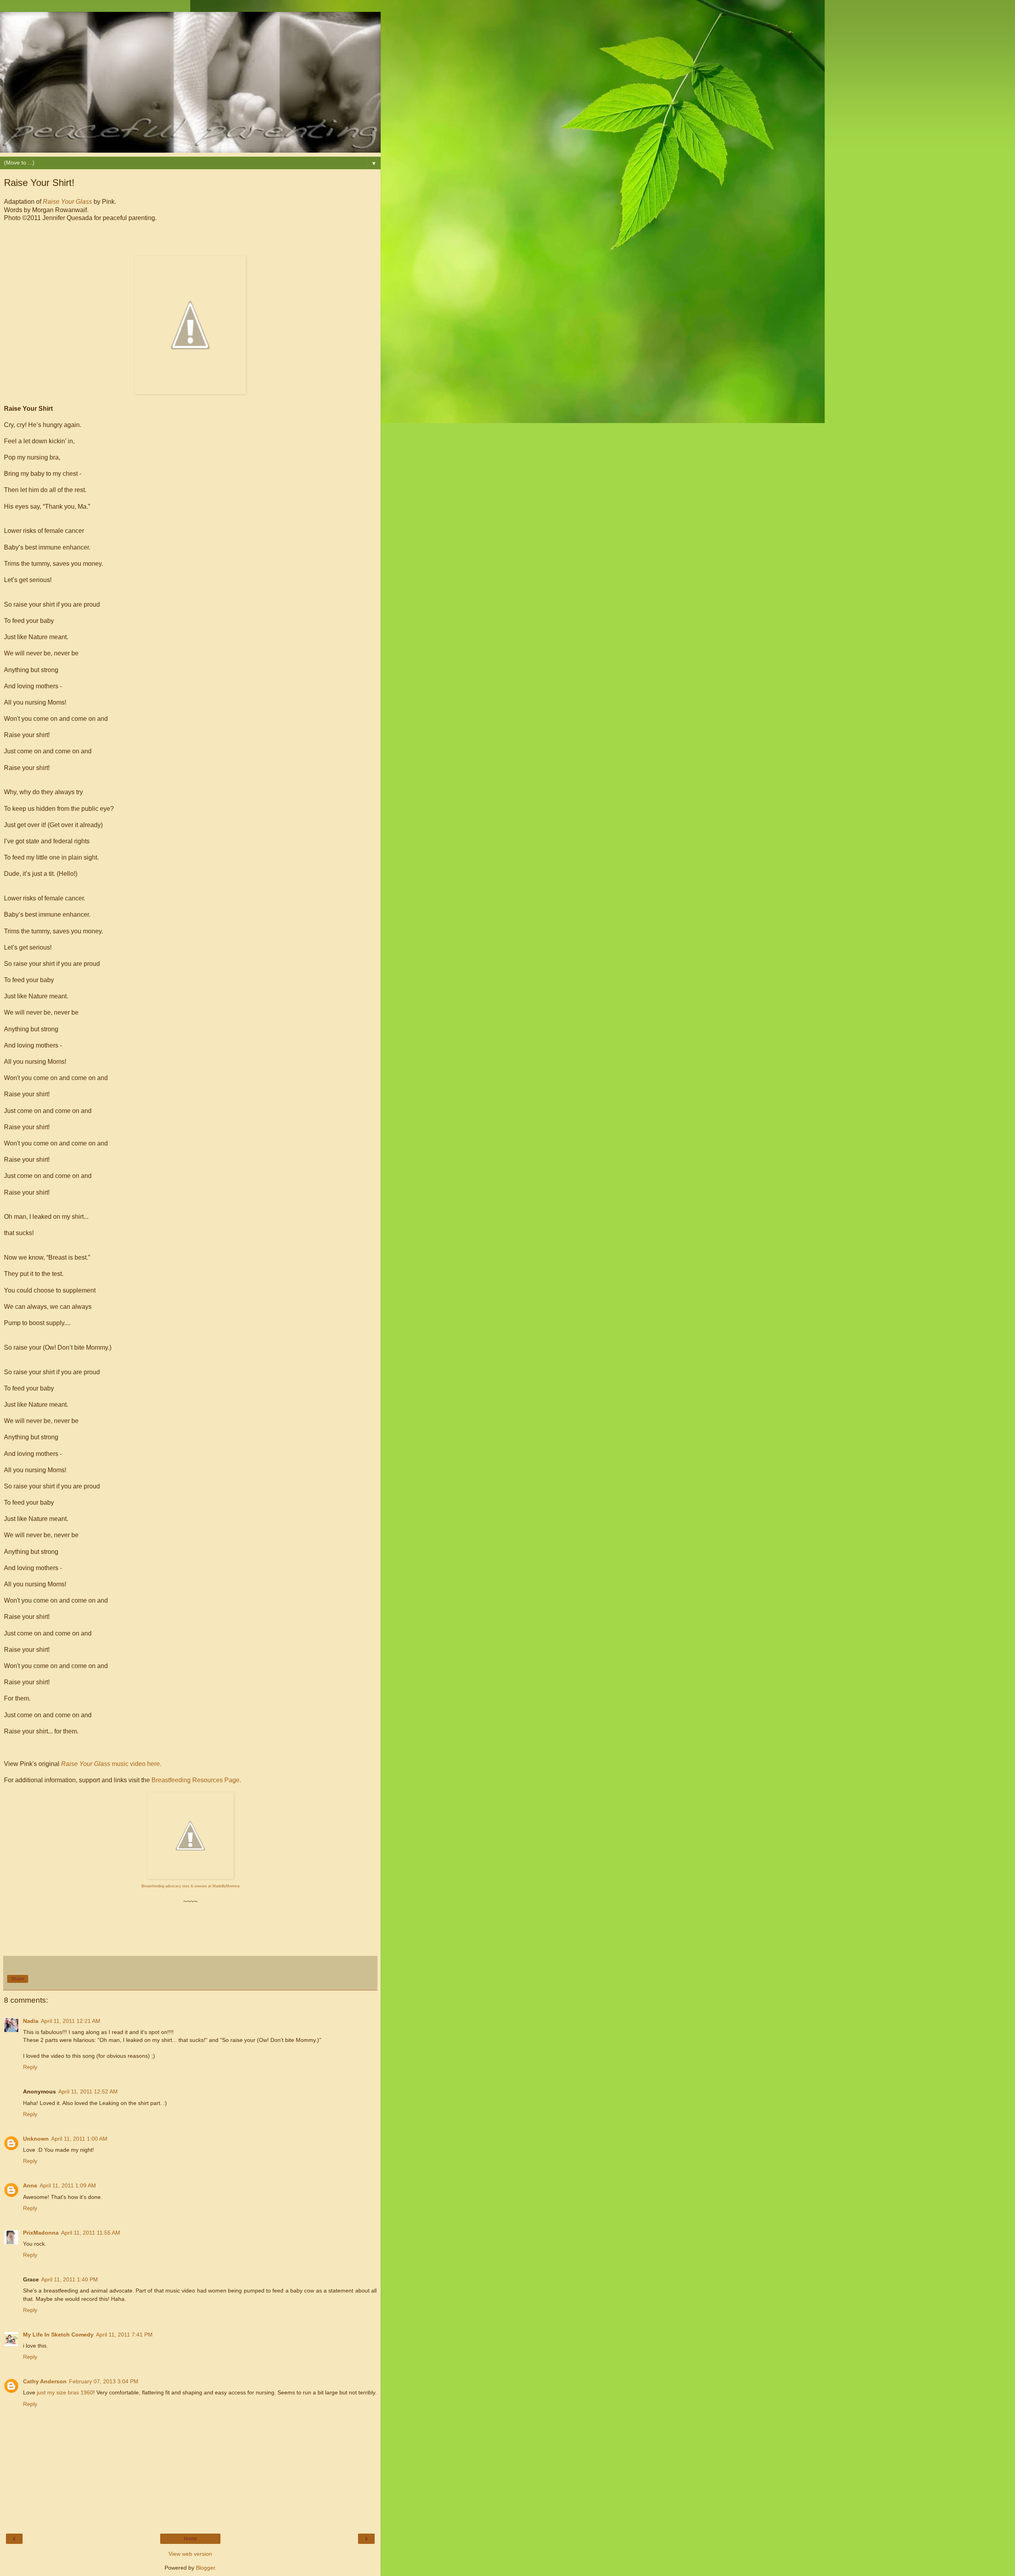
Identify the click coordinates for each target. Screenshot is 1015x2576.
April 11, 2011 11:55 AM (91, 2233)
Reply (30, 2067)
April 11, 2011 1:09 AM (68, 2185)
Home (191, 2539)
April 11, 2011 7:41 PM (124, 2335)
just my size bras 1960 (65, 2392)
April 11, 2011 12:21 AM (71, 2021)
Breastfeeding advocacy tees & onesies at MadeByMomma (191, 1886)
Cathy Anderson (45, 2381)
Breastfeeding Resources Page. (196, 1780)
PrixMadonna (41, 2233)
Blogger (205, 2568)
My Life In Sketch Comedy (58, 2335)
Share (18, 1979)
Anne (30, 2185)
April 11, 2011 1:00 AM (79, 2139)
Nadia (31, 2021)
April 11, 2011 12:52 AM (88, 2091)
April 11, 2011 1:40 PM (70, 2279)
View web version (190, 2554)
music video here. (111, 1764)
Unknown (36, 2139)
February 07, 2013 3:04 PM (104, 2381)
